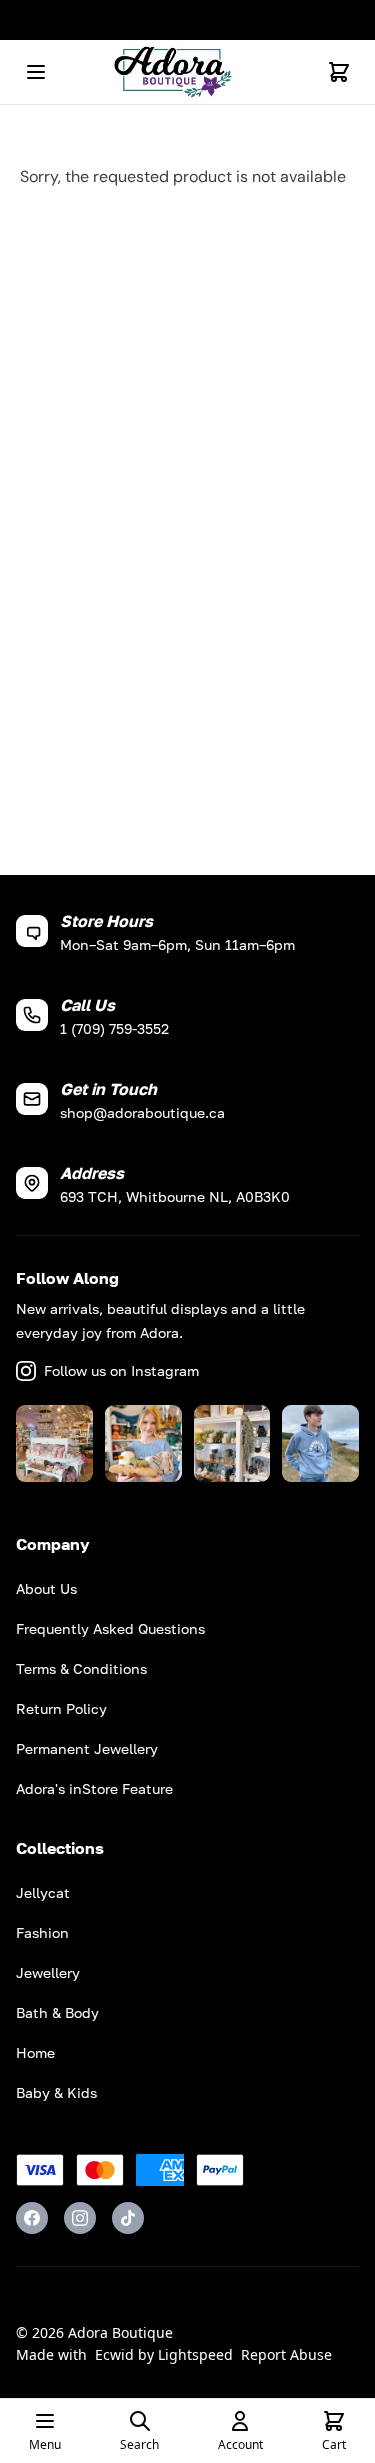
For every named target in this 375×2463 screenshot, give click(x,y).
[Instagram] (80, 2218)
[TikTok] (128, 2218)
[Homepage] (188, 72)
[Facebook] (32, 2218)
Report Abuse (286, 2354)
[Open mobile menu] (36, 72)
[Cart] (339, 72)
